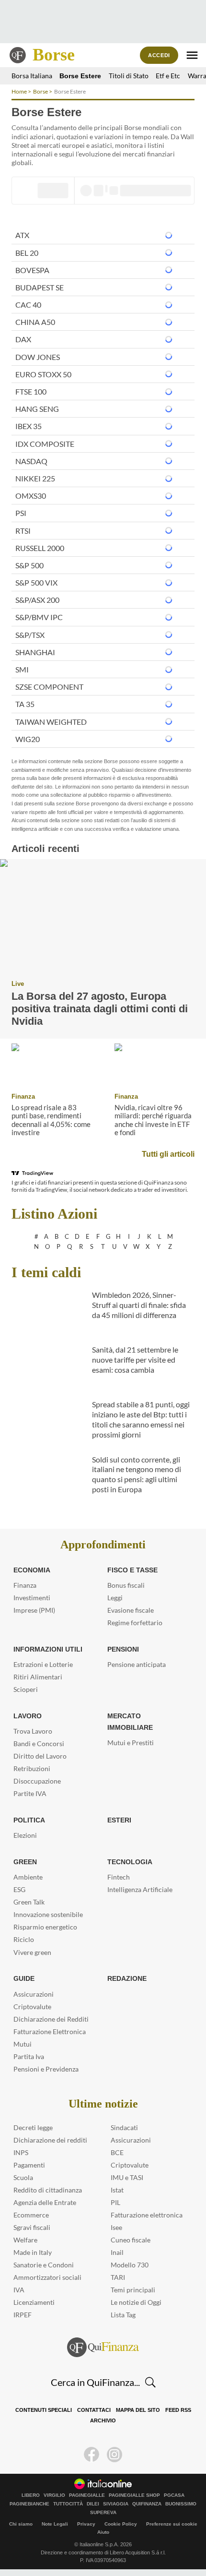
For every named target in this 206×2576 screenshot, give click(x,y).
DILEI (93, 2504)
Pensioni (123, 1649)
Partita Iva (29, 2056)
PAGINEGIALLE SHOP (134, 2495)
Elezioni (25, 1835)
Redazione (126, 1978)
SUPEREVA (103, 2513)
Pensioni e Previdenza (46, 2069)
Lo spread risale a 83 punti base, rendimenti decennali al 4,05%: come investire (51, 1120)
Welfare (25, 2240)
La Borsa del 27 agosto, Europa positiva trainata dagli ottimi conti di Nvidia (96, 1008)
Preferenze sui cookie (172, 2524)
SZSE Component (49, 687)
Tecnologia (129, 1862)
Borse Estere (78, 76)
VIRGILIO (54, 2495)
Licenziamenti (34, 2302)
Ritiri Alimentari (38, 1677)
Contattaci (94, 2410)
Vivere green (32, 1952)
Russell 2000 (40, 548)
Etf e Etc (163, 76)
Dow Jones (38, 357)
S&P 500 (29, 565)
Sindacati (124, 2127)
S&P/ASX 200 (37, 600)
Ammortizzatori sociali (47, 2277)
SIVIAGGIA (116, 2504)
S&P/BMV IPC (39, 617)
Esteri (118, 1820)
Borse (54, 55)
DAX (23, 339)
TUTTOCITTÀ (68, 2504)
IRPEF (23, 2315)
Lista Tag (123, 2315)
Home (19, 91)
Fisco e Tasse (130, 1570)
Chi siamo (21, 2524)
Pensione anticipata (137, 1664)
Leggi (115, 1598)
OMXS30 (31, 496)
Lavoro (27, 1716)
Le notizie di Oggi (136, 2302)
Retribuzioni (32, 1768)
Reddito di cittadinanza (48, 2190)
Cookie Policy (121, 2524)
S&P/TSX (30, 635)
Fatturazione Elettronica (50, 2031)
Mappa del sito (137, 2410)
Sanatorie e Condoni (44, 2265)
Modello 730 (130, 2265)
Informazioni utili (47, 1649)
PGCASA (174, 2495)
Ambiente (28, 1877)
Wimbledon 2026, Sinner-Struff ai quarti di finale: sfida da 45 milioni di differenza (139, 1305)
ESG (19, 1889)
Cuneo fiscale (131, 2240)
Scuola (23, 2177)
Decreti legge (33, 2127)
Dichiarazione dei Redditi (51, 2019)
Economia (32, 1570)
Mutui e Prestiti (131, 1731)
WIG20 (28, 739)
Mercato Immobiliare (146, 1716)
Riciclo (24, 1939)
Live (17, 984)
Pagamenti (29, 2165)
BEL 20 (27, 253)
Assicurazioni (34, 1994)
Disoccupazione (37, 1781)
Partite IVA (30, 1793)
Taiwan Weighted (51, 722)
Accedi (159, 55)
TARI (118, 2277)
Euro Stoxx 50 (43, 374)
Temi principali (133, 2290)
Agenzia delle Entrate (45, 2202)
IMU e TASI (127, 2177)
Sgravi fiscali (32, 2227)
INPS (21, 2152)
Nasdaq (31, 461)
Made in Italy (33, 2252)
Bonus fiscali (126, 1585)
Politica (28, 1820)
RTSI (23, 531)
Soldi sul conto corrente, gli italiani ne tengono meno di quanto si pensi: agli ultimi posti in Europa (137, 1474)
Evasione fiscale (131, 1610)
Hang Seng (37, 409)
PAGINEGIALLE (87, 2495)
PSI (21, 513)
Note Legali (55, 2524)
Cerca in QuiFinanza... (95, 2382)
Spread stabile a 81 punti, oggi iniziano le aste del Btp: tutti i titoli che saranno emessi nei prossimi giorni (141, 1419)
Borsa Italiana (32, 76)
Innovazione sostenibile (48, 1914)
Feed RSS (176, 2410)
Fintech (119, 1877)
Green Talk (29, 1902)
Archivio (103, 2421)
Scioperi (26, 1689)
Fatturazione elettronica (147, 2215)
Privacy (86, 2524)
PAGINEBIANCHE (29, 2504)
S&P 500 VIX (36, 582)
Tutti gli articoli (169, 1154)
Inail (117, 2252)
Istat (117, 2190)
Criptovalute (32, 2007)
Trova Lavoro (33, 1731)
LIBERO (31, 2495)
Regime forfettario (135, 1623)
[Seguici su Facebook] (92, 2455)
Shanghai (35, 652)
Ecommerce (31, 2215)
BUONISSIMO (181, 2504)
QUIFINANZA (147, 2504)
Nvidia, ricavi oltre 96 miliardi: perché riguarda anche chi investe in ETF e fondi (153, 1120)
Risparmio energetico (45, 1927)
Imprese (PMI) (34, 1610)
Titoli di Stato (123, 76)
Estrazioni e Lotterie (43, 1664)
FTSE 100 (31, 391)
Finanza (22, 1096)
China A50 (35, 322)
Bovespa (32, 270)
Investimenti (32, 1598)
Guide (24, 1978)
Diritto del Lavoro (40, 1756)
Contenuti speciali (46, 2410)
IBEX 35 (29, 426)
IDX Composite (45, 444)
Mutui (23, 2044)
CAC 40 (28, 305)
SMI (22, 669)
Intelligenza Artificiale (140, 1889)
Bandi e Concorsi (39, 1743)
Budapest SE (40, 287)
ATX (22, 235)
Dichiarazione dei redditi (50, 2140)
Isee (116, 2227)
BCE (117, 2152)
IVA (19, 2290)
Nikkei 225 (35, 478)
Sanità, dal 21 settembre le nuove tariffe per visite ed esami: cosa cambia (135, 1360)
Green (24, 1862)
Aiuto (103, 2532)
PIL (115, 2202)
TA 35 (25, 704)
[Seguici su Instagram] (114, 2455)
